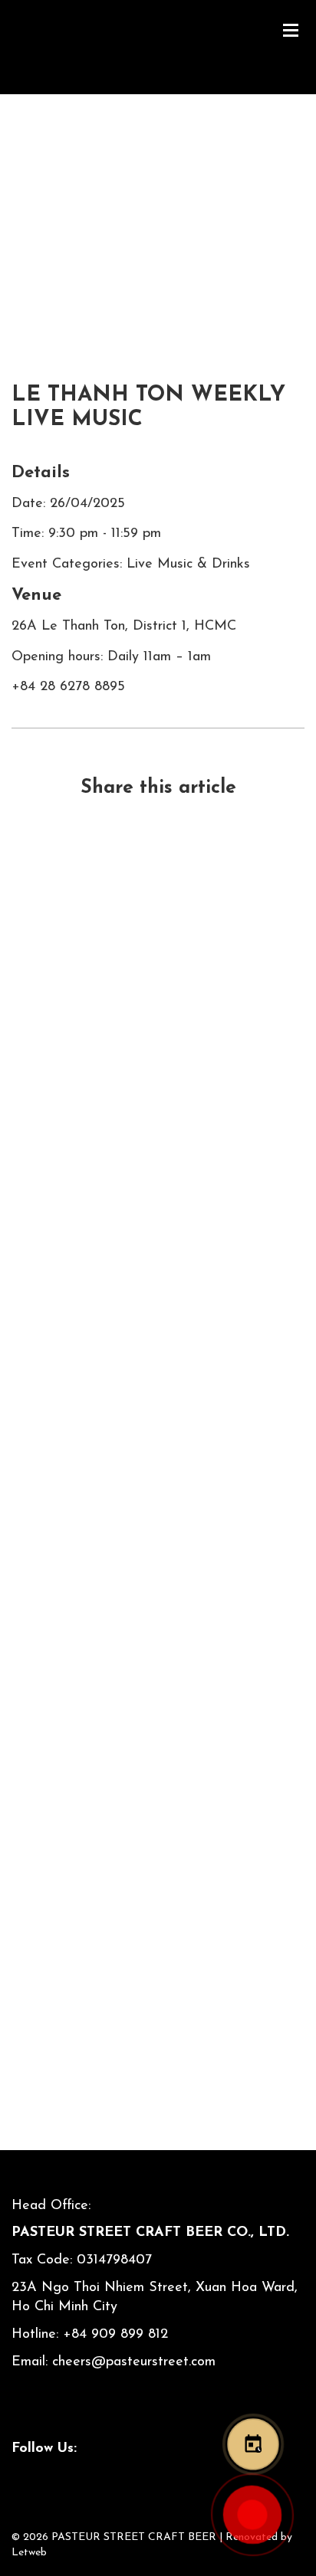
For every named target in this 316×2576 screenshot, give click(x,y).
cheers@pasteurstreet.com (134, 2362)
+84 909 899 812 (115, 2335)
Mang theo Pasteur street (158, 1427)
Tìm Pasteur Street (158, 1950)
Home (30, 226)
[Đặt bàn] (253, 2444)
